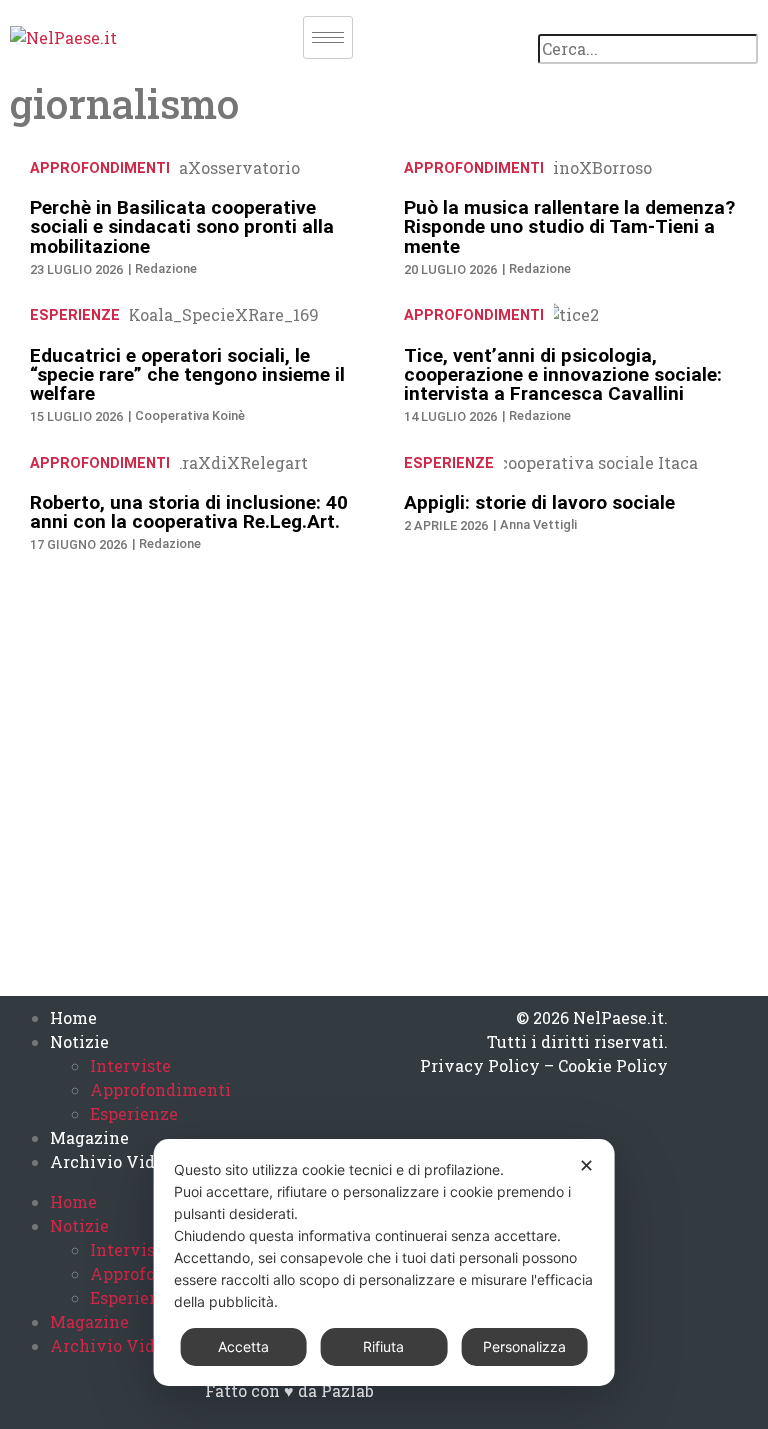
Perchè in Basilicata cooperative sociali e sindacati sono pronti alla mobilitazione (182, 226)
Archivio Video (111, 1161)
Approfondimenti (100, 168)
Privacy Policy (480, 1065)
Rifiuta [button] (383, 1346)
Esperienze (75, 315)
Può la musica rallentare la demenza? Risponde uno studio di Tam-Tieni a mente (569, 226)
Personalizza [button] (524, 1346)
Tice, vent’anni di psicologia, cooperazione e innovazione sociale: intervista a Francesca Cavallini (563, 374)
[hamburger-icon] (328, 37)
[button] (648, 22)
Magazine (89, 1137)
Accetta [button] (243, 1346)
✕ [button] (586, 1165)
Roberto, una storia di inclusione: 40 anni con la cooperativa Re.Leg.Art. (189, 512)
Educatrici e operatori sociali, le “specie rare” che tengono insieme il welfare (187, 374)
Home (73, 1017)
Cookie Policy (613, 1065)
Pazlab (347, 1390)
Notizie (79, 1041)
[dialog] (384, 1262)
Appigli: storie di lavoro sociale (539, 502)
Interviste (130, 1065)
